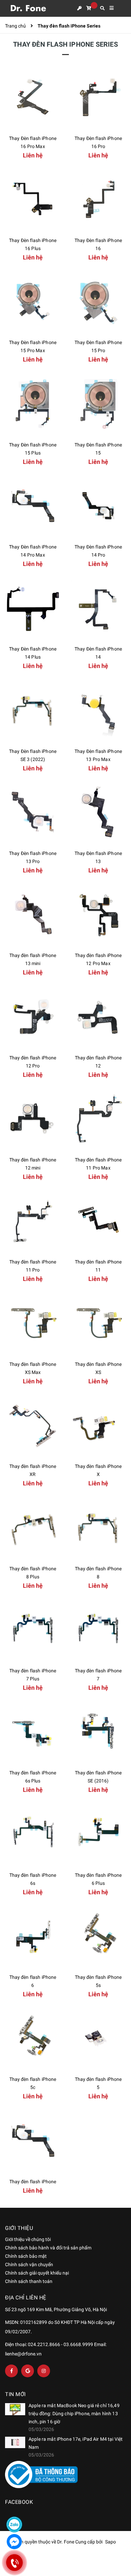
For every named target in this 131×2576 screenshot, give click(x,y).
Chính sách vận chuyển (29, 2264)
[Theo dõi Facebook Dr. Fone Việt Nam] (11, 2371)
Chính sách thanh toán (29, 2281)
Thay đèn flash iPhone (33, 2182)
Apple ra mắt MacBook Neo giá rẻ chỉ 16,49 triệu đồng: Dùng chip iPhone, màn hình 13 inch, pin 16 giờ (74, 2414)
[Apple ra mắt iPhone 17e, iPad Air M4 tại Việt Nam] (15, 2442)
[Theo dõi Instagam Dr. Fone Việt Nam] (44, 2371)
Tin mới (15, 2394)
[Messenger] (14, 2542)
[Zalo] (14, 2524)
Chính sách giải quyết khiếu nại (37, 2273)
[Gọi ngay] (14, 2563)
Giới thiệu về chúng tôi (28, 2239)
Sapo (111, 2542)
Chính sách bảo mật (26, 2256)
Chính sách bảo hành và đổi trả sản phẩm (48, 2248)
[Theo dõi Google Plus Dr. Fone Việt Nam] (28, 2371)
